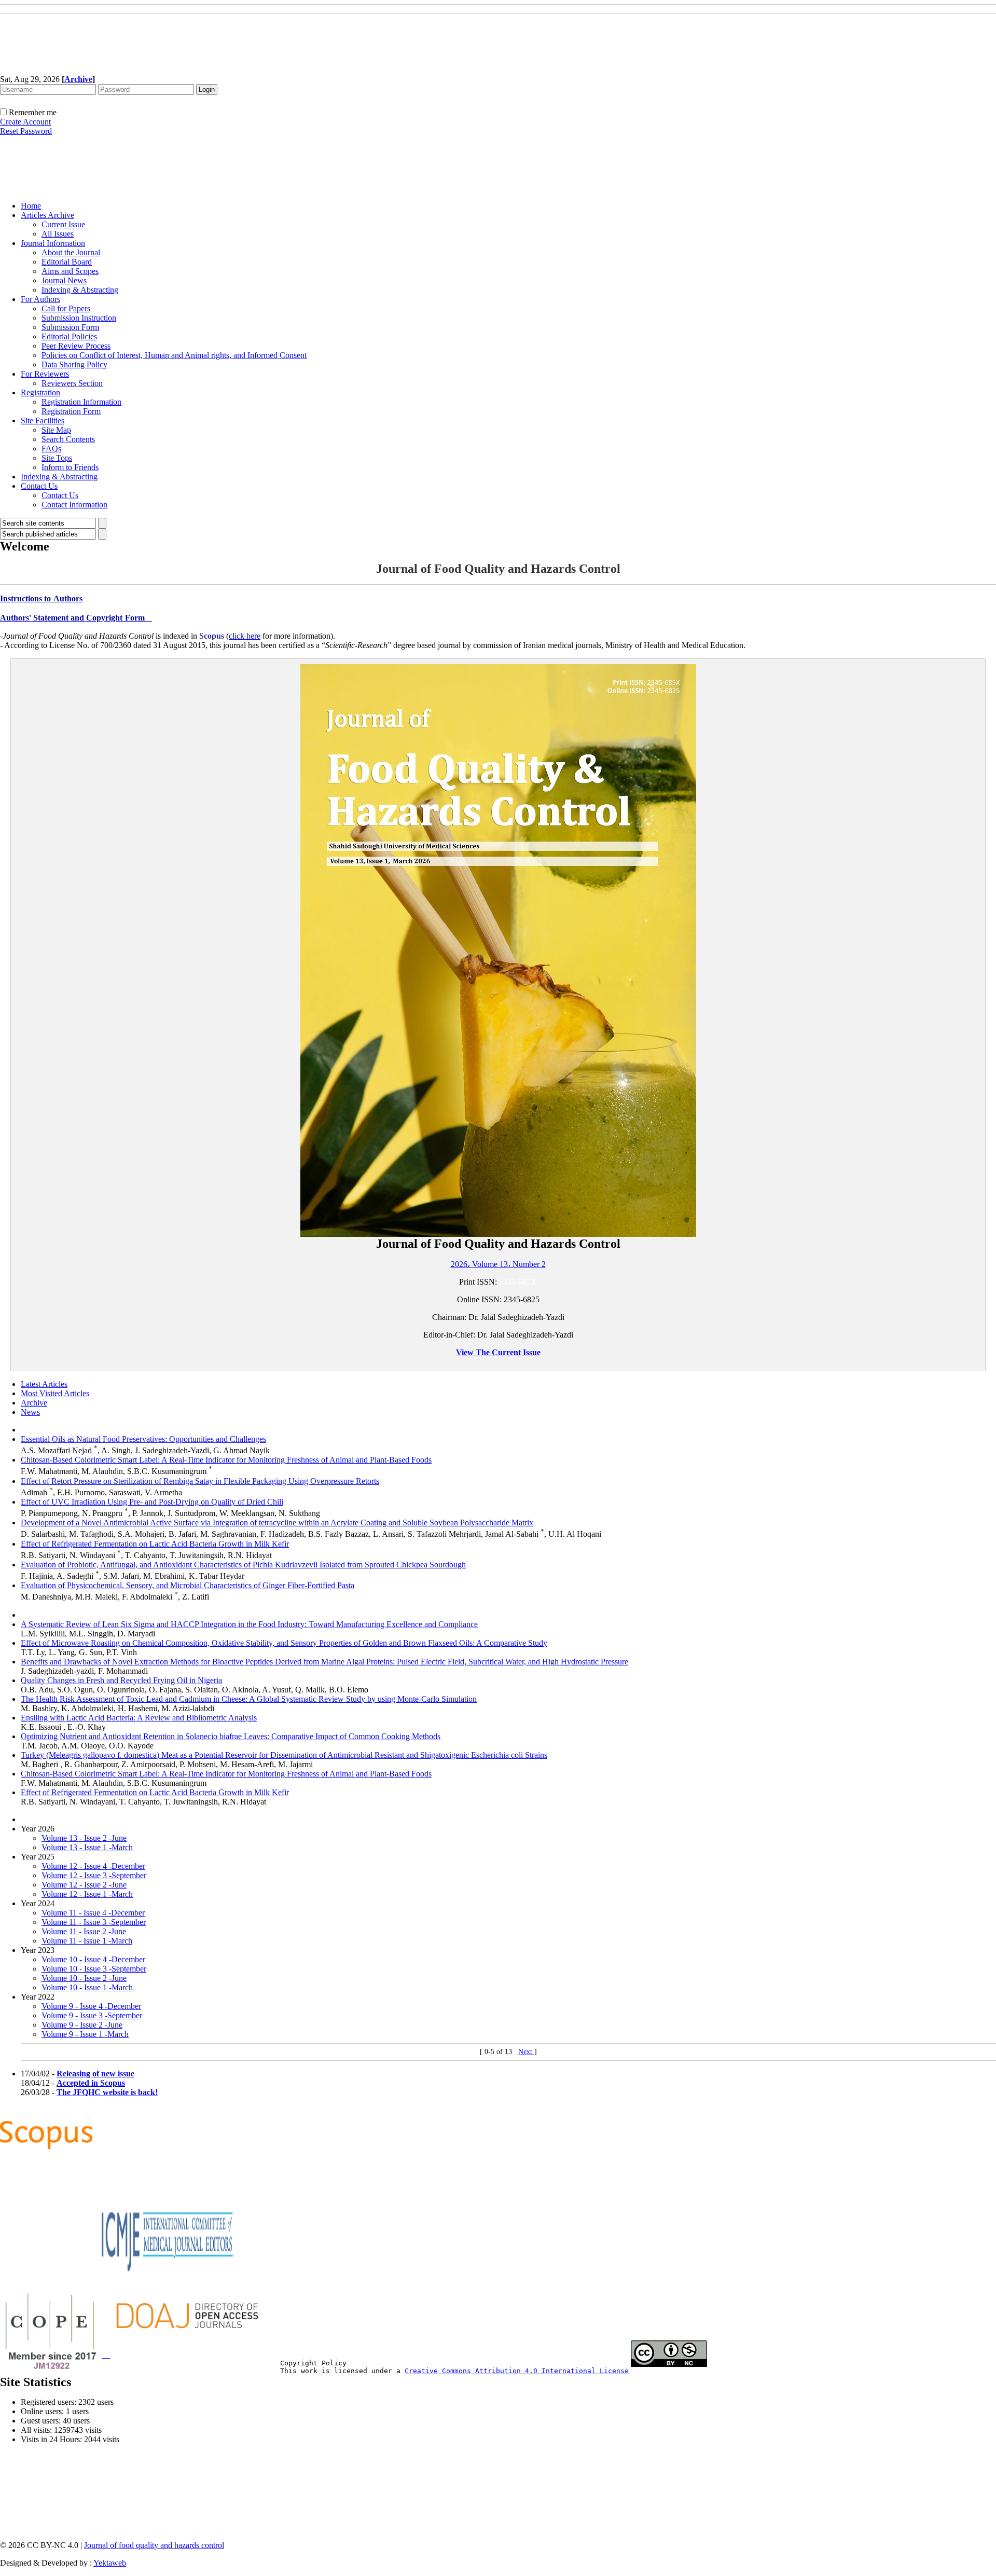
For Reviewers (45, 374)
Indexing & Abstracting (80, 290)
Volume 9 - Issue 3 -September (92, 2015)
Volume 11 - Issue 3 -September (94, 1922)
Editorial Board (67, 262)
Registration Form (71, 411)
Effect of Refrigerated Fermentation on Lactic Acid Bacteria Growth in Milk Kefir (155, 1544)
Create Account (25, 122)
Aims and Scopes (70, 271)
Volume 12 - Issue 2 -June (84, 1885)
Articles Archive (47, 215)
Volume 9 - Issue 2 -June (82, 2025)
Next (526, 2052)
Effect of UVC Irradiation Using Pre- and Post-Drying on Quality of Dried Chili (152, 1502)
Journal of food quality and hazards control (154, 2545)
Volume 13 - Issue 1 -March (87, 1847)
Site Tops (57, 458)
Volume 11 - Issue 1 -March (87, 1941)
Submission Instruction (79, 318)
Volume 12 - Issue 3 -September (94, 1875)
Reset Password (26, 131)
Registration (40, 392)
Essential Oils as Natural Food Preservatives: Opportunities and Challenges (143, 1439)
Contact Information (74, 505)
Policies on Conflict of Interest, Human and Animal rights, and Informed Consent (174, 355)
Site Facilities (43, 421)
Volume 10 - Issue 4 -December (93, 1959)
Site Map (56, 430)
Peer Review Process (76, 346)
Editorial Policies (69, 336)
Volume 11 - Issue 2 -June (84, 1931)
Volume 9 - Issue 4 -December (91, 2006)
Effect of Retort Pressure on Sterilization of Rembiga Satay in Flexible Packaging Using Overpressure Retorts (200, 1481)
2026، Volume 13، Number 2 (498, 1264)
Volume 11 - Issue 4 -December (93, 1913)
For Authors (40, 299)
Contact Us (39, 486)
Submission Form (70, 327)
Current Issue (63, 224)
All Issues (58, 234)
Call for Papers (66, 308)
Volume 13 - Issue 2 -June (84, 1838)
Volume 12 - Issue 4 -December (93, 1866)
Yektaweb (110, 2563)
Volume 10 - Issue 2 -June (84, 1978)
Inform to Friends (70, 467)
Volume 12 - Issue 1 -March (87, 1894)
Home (31, 206)
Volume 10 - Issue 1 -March (87, 1987)
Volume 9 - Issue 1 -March (85, 2034)
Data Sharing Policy (74, 364)
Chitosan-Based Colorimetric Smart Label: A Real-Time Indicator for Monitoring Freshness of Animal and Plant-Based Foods (226, 1460)
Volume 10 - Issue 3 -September (94, 1969)
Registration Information (81, 402)
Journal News (64, 280)
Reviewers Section (72, 383)
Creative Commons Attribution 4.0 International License (517, 2371)
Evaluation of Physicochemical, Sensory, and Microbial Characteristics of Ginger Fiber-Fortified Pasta (188, 1585)
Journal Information (53, 243)
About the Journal (71, 252)
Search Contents (68, 439)
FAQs (51, 449)
